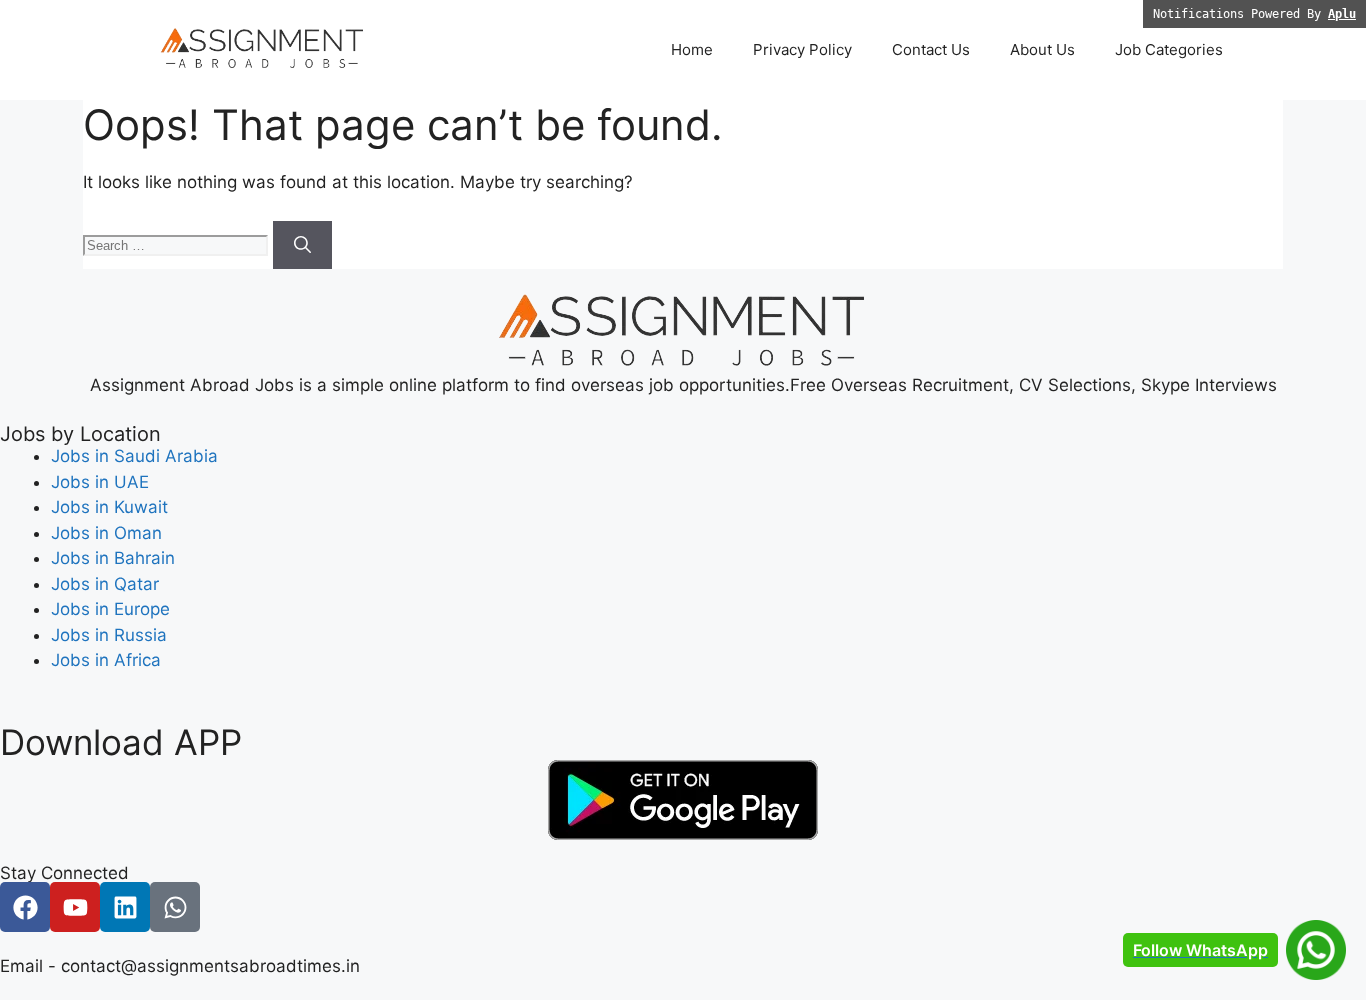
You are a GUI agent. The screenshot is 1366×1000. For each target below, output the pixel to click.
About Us (1042, 49)
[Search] (302, 245)
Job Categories (1169, 49)
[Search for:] (178, 244)
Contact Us (931, 49)
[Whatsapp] (175, 907)
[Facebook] (25, 907)
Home (692, 49)
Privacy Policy (802, 49)
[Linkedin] (125, 907)
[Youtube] (75, 907)
